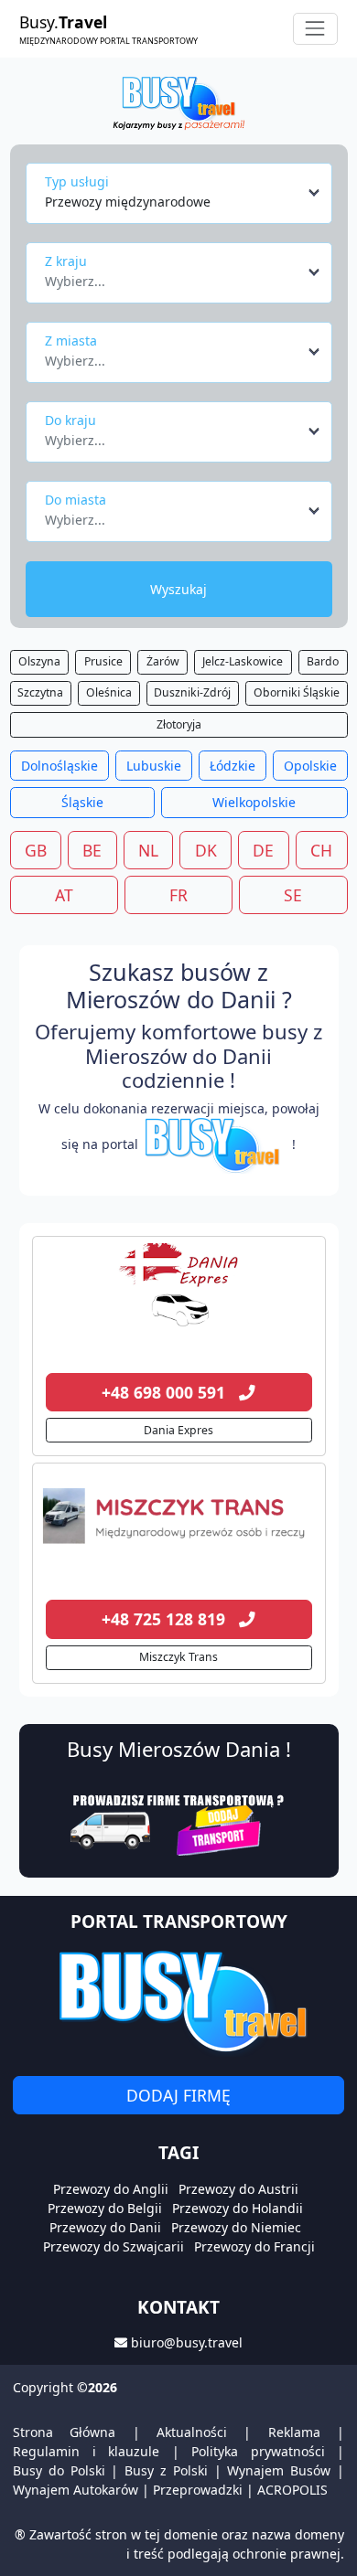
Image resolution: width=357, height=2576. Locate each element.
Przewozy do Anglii (111, 2189)
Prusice (103, 661)
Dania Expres (178, 1430)
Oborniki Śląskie (297, 692)
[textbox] (173, 276)
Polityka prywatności (258, 2451)
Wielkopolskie (254, 802)
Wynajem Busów (279, 2470)
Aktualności (192, 2432)
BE (92, 850)
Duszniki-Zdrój (192, 692)
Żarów (163, 661)
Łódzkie (233, 766)
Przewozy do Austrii (238, 2189)
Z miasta (71, 341)
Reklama (294, 2432)
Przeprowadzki (198, 2490)
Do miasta (76, 500)
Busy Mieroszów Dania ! (179, 1749)
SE (293, 895)
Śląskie (82, 802)
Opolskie (310, 766)
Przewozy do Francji (254, 2246)
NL (148, 850)
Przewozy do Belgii (105, 2208)
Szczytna (40, 692)
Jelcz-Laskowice (243, 661)
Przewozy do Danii (105, 2227)
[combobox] (184, 193)
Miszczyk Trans (178, 1657)
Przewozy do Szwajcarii (114, 2246)
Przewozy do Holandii (238, 2208)
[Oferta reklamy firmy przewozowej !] (179, 1823)
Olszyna (39, 661)
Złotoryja (179, 724)
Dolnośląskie (59, 766)
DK (206, 850)
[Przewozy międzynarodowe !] (215, 1144)
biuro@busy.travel (187, 2342)
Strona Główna (64, 2432)
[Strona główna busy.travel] (178, 102)
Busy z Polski (166, 2470)
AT (64, 895)
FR (178, 895)
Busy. (108, 28)
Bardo (323, 661)
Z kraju (66, 261)
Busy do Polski (59, 2470)
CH (321, 850)
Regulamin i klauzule (86, 2451)
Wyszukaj (178, 589)
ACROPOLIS (292, 2490)
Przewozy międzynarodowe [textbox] (128, 202)
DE (263, 850)
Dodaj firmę (178, 2095)
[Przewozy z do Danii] (179, 1289)
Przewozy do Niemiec (236, 2227)
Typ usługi (77, 181)
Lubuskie (154, 766)
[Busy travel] (178, 2001)
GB (36, 850)
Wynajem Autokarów (76, 2490)
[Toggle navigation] (315, 29)
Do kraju (70, 420)
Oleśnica (109, 692)
